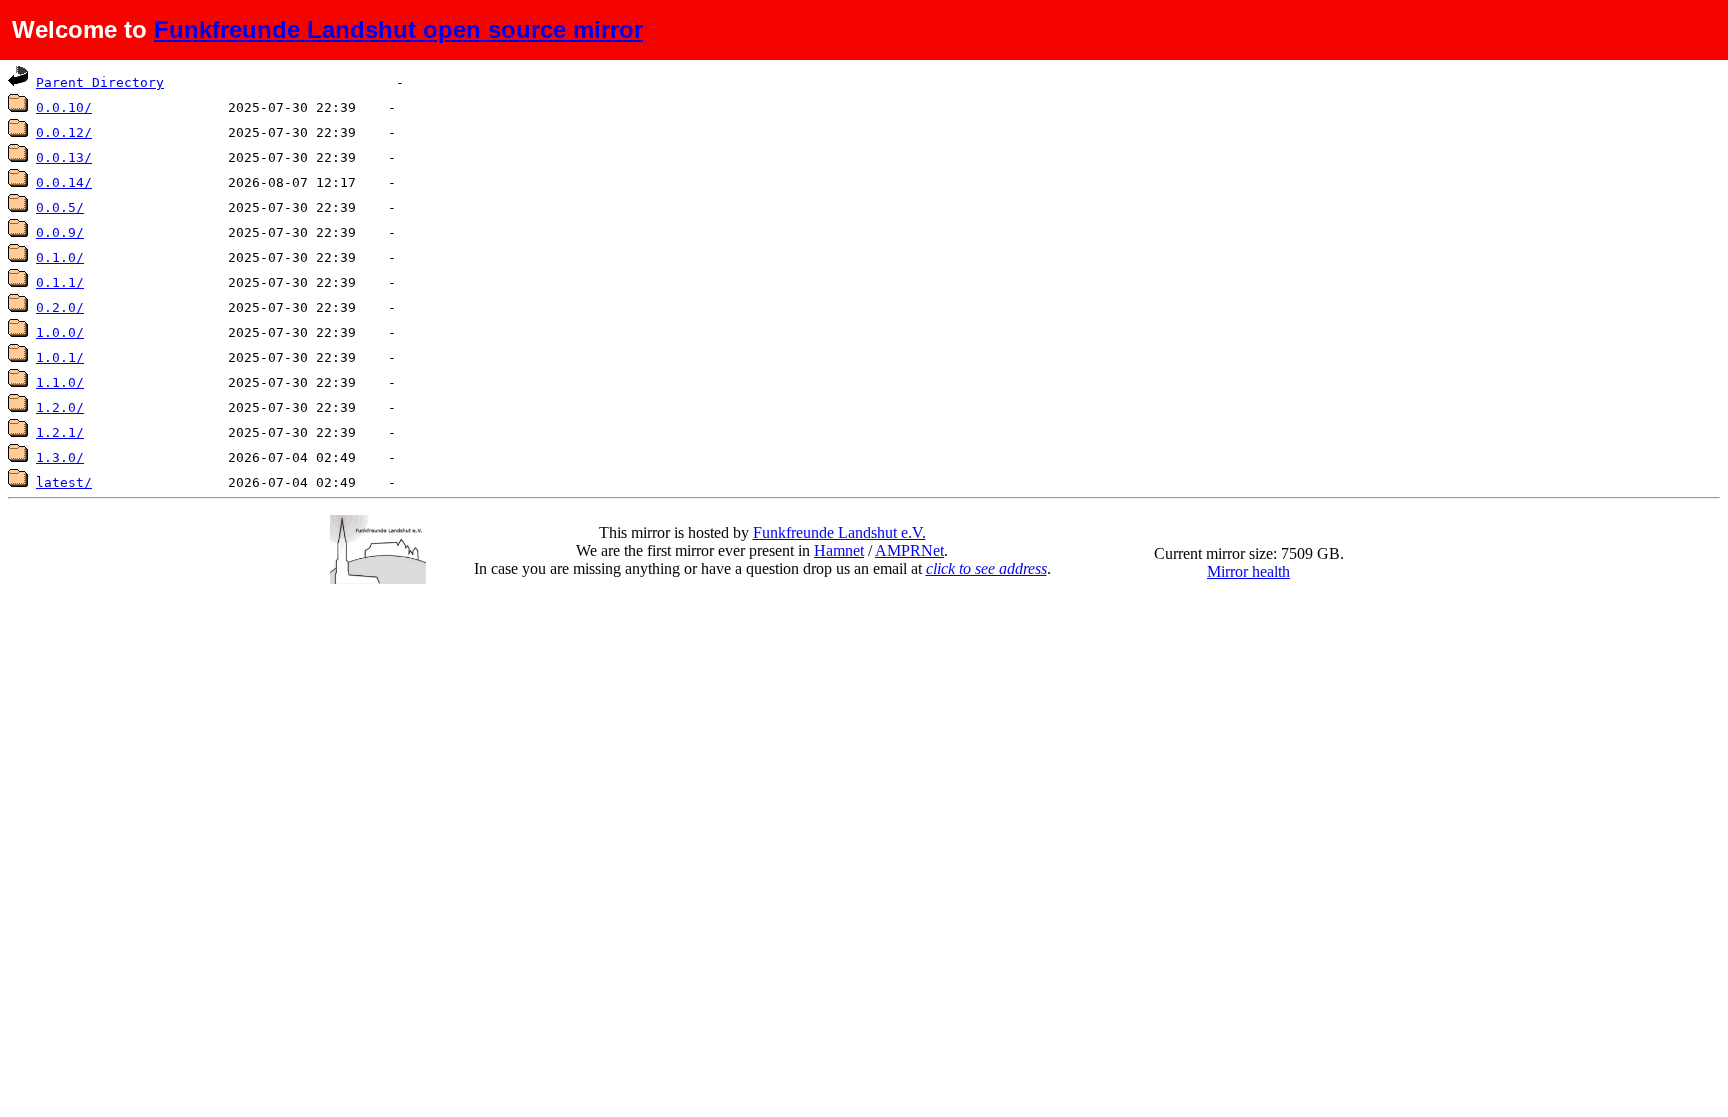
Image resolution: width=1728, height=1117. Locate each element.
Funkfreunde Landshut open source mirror (398, 29)
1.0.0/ (60, 332)
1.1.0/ (60, 382)
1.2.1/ (60, 432)
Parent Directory (100, 82)
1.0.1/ (60, 357)
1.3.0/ (60, 457)
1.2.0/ (60, 407)
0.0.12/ (64, 132)
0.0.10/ (64, 107)
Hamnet (839, 550)
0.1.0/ (60, 257)
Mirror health (1248, 571)
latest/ (64, 482)
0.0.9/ (60, 232)
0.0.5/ (60, 207)
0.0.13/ (64, 157)
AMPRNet (909, 550)
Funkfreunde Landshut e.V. (839, 532)
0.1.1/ (60, 282)
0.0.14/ (64, 182)
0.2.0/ (60, 307)
